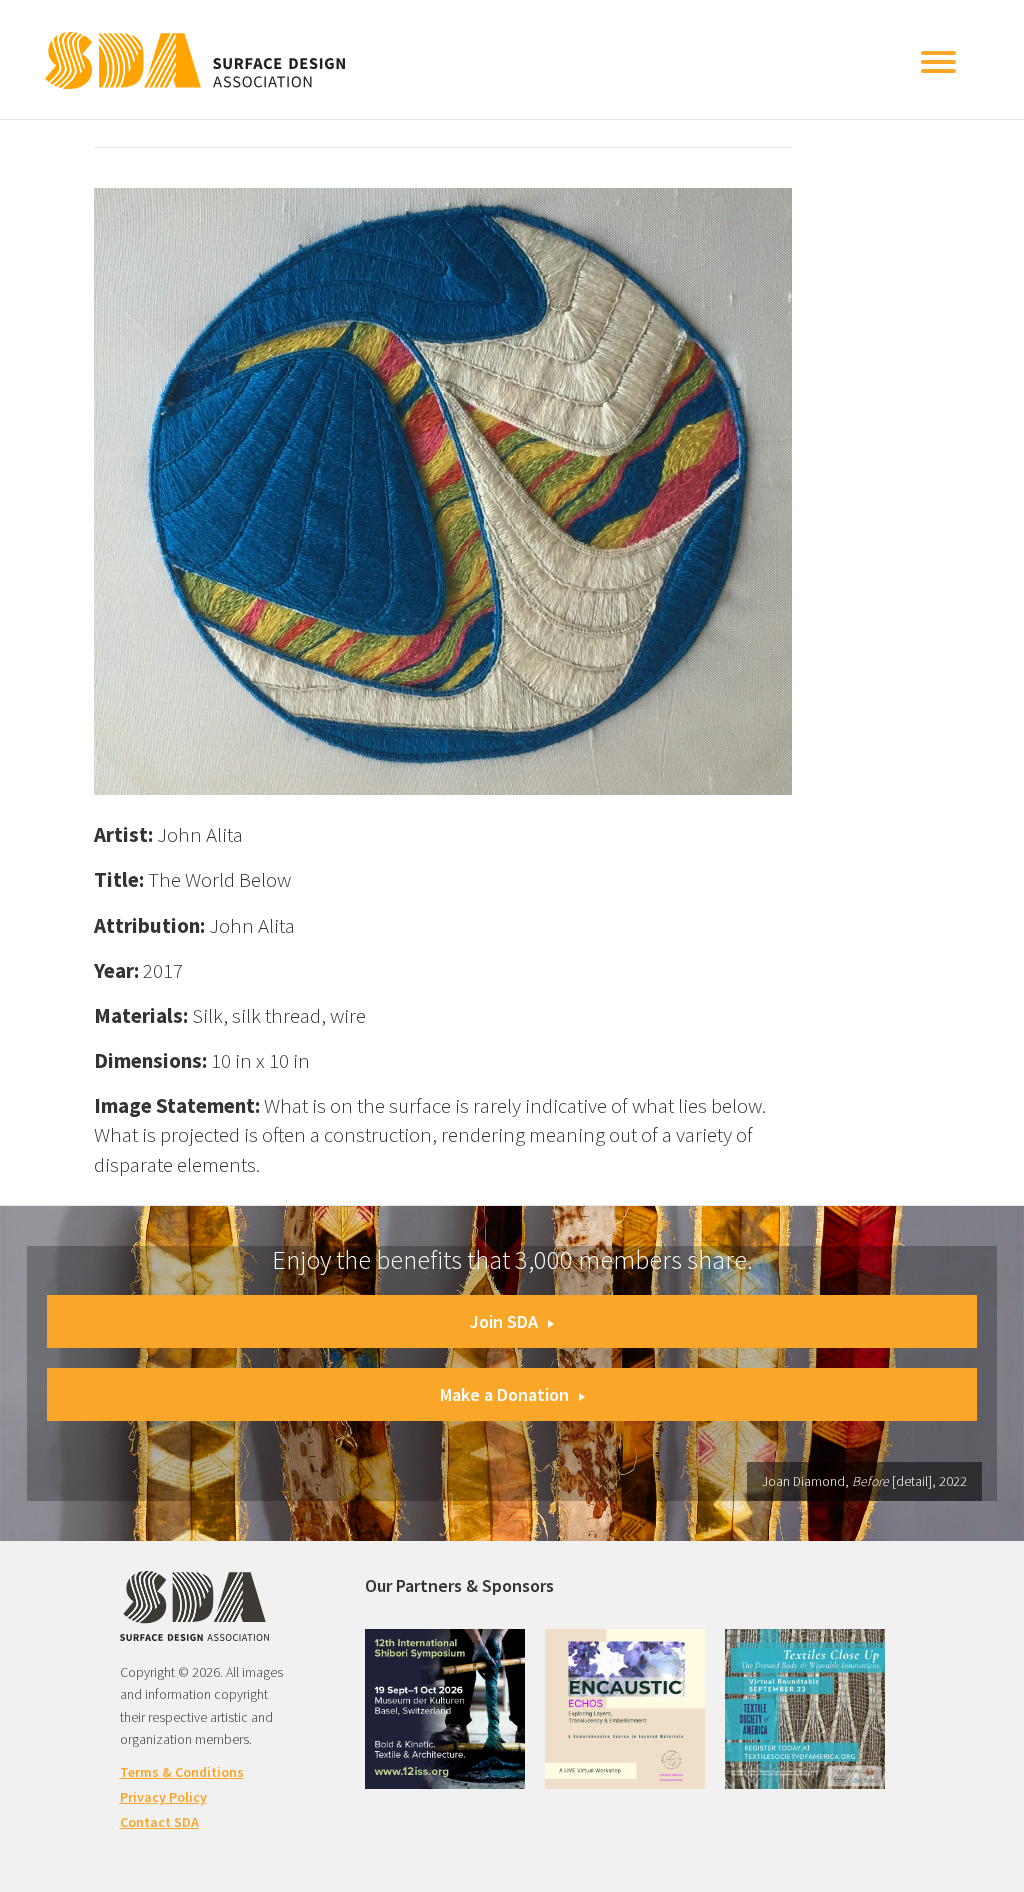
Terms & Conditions (182, 1772)
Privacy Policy (163, 1797)
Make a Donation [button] (504, 1394)
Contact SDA (159, 1822)
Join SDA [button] (504, 1321)
